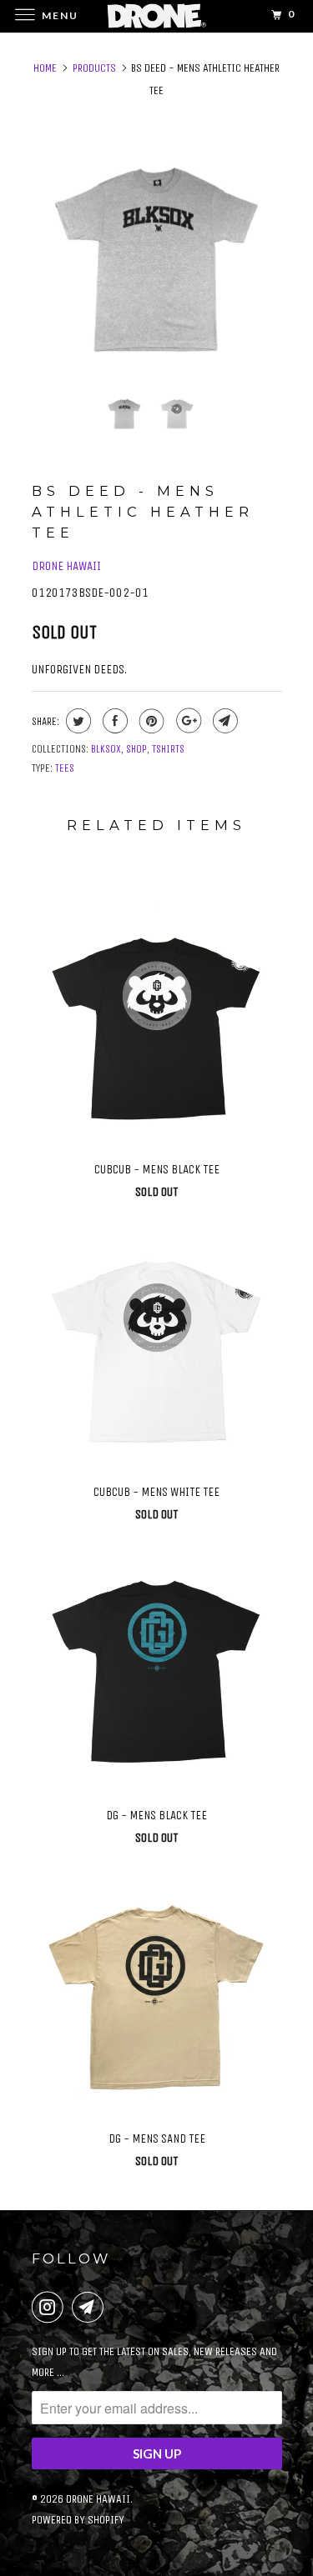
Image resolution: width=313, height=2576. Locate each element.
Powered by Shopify (78, 2520)
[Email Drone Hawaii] (91, 2307)
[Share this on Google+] (187, 721)
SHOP (136, 749)
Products (94, 68)
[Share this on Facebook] (113, 721)
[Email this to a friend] (223, 721)
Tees (65, 768)
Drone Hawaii (66, 566)
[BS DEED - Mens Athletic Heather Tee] (157, 256)
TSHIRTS (168, 749)
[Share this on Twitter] (76, 721)
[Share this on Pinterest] (150, 721)
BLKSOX (106, 749)
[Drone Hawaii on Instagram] (51, 2307)
